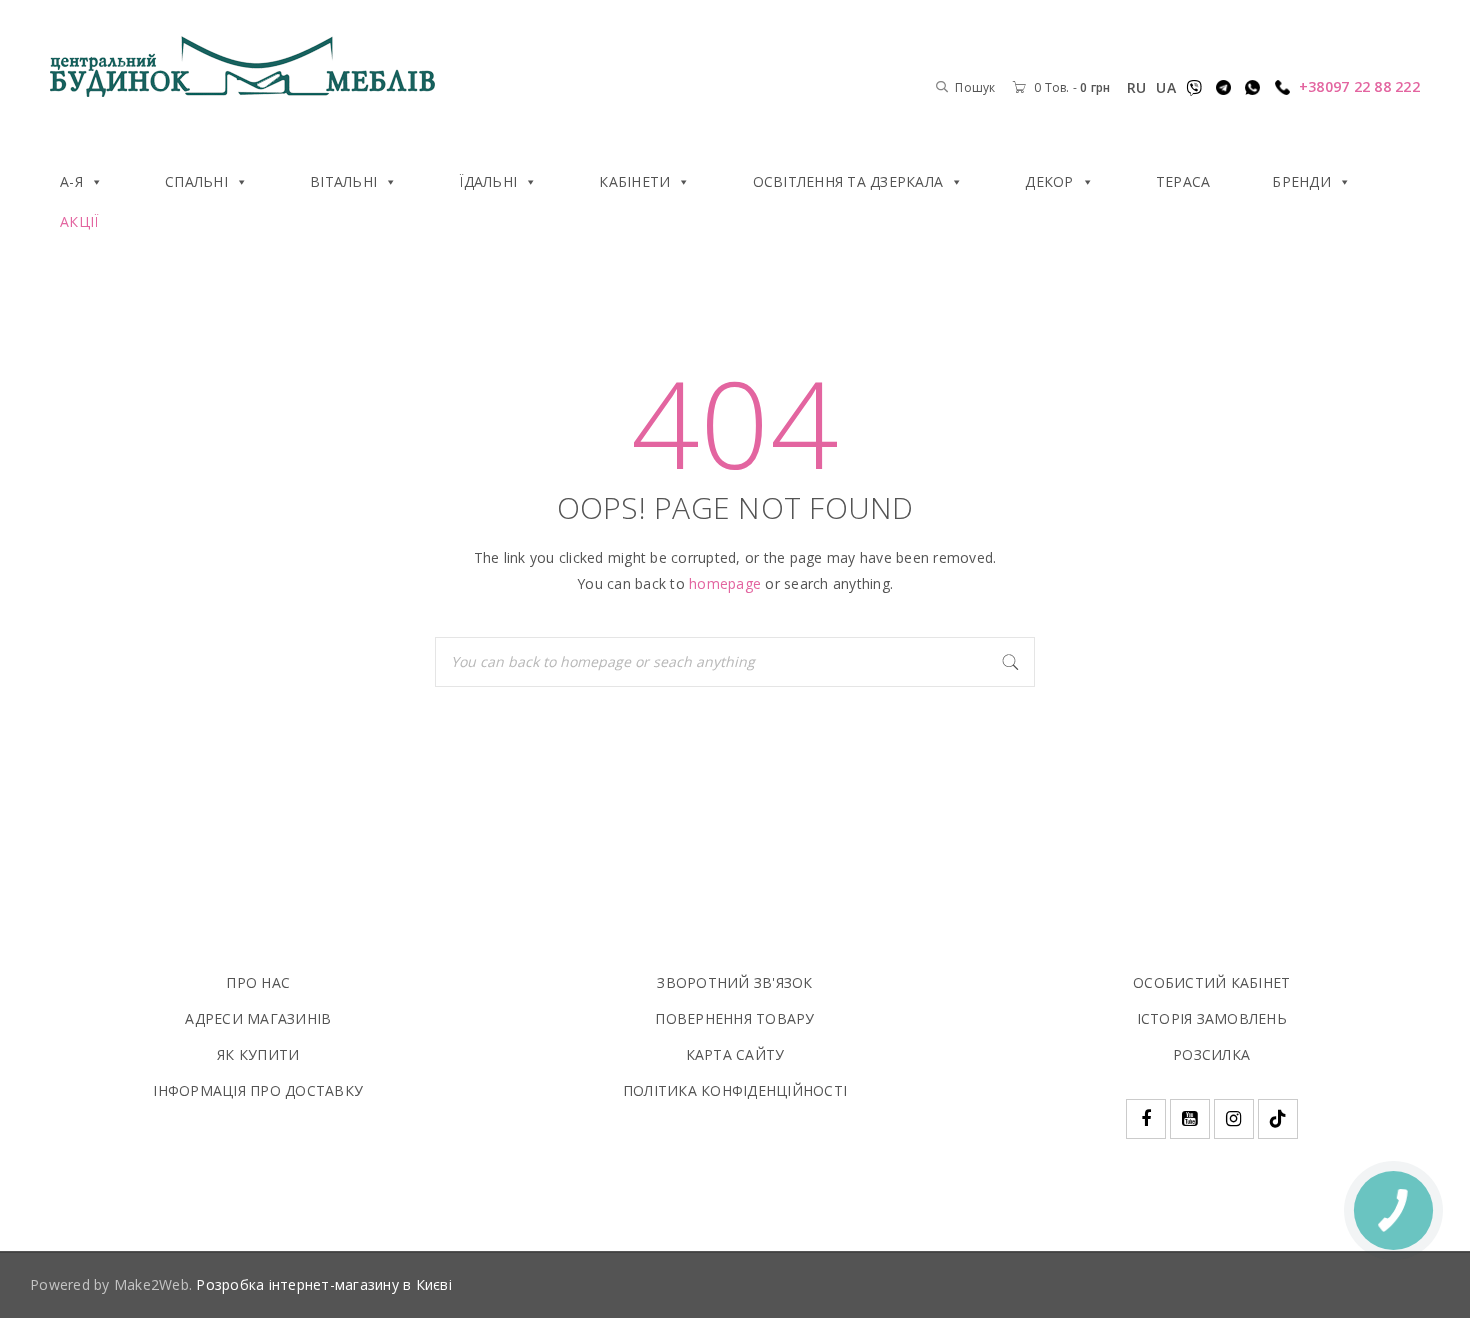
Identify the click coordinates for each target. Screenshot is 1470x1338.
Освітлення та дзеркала (848, 181)
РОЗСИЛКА (1211, 1054)
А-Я (71, 181)
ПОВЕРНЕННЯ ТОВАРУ (734, 1018)
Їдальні (488, 181)
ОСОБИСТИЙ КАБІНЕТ (1211, 982)
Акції (79, 221)
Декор (1049, 181)
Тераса (1183, 181)
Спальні (196, 181)
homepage (725, 583)
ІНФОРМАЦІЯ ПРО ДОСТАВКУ (258, 1090)
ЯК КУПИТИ (258, 1054)
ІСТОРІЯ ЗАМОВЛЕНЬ (1212, 1018)
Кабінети (634, 181)
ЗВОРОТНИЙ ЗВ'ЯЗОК (734, 982)
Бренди (1301, 181)
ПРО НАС (258, 982)
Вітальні (343, 181)
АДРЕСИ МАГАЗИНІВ (258, 1018)
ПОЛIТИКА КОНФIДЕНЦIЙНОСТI (735, 1090)
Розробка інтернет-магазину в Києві (324, 1284)
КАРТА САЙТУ (735, 1054)
